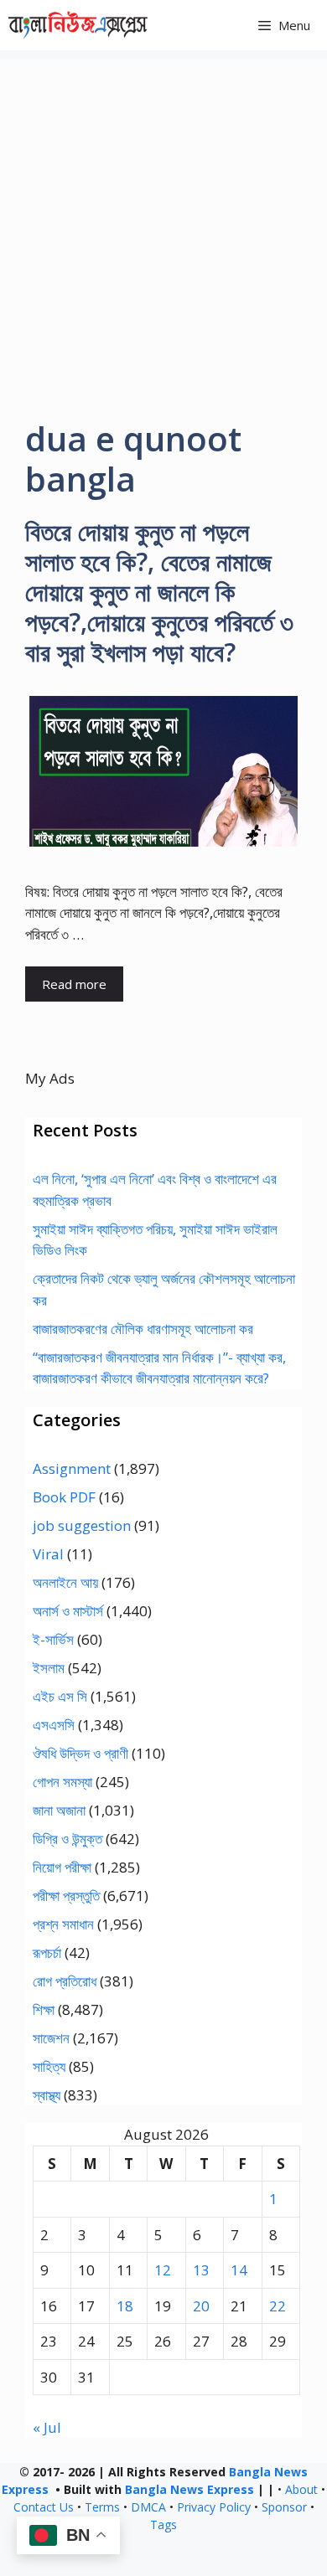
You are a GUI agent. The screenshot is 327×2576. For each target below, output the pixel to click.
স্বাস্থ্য (47, 2095)
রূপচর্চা (47, 1953)
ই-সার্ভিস (53, 1639)
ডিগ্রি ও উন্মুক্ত (67, 1839)
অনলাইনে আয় (65, 1582)
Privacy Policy (214, 2507)
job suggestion (82, 1525)
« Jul (47, 2427)
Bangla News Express (189, 2489)
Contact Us (44, 2507)
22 (278, 2306)
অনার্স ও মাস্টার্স (68, 1611)
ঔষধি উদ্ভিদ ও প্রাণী (80, 1753)
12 (163, 2270)
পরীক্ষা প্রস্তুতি (66, 1896)
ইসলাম (49, 1668)
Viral (48, 1554)
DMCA (148, 2507)
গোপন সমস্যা (62, 1782)
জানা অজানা (59, 1810)
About (301, 2489)
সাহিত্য (49, 2066)
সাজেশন (51, 2038)
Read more (74, 984)
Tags (163, 2524)
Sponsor (284, 2507)
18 (125, 2306)
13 (201, 2270)
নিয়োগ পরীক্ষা (62, 1867)
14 (239, 2270)
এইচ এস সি (60, 1696)
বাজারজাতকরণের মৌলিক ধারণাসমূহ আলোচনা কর (143, 1329)
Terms (102, 2507)
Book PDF (64, 1497)
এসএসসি (54, 1725)
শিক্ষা (44, 2009)
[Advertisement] (163, 222)
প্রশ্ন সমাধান (63, 1924)
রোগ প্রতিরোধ (65, 1981)
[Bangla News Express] (78, 25)
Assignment (72, 1468)
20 (201, 2306)
